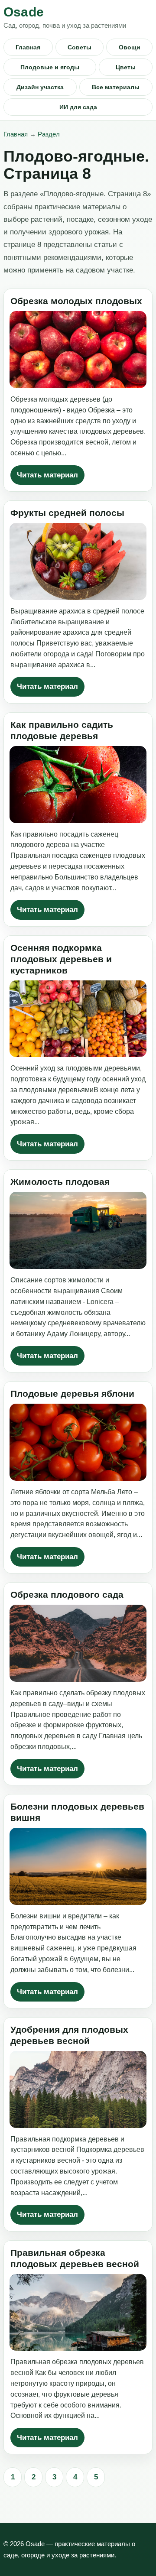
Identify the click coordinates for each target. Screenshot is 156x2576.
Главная (28, 47)
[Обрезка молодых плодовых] (78, 350)
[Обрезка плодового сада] (78, 1643)
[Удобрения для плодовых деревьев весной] (78, 2089)
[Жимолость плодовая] (78, 1230)
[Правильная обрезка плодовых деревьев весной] (78, 2313)
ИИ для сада (78, 107)
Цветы (126, 67)
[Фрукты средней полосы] (78, 561)
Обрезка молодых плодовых (76, 301)
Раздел (49, 134)
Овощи (130, 47)
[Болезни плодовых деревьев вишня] (78, 1866)
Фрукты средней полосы (67, 513)
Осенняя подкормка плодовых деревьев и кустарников (61, 959)
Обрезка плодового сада (67, 1595)
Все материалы (116, 87)
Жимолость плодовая (60, 1182)
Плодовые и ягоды (50, 67)
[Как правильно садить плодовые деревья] (78, 785)
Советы (80, 47)
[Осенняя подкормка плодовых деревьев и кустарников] (78, 1019)
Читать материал (47, 475)
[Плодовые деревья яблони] (78, 1442)
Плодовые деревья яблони (72, 1393)
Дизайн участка (40, 87)
